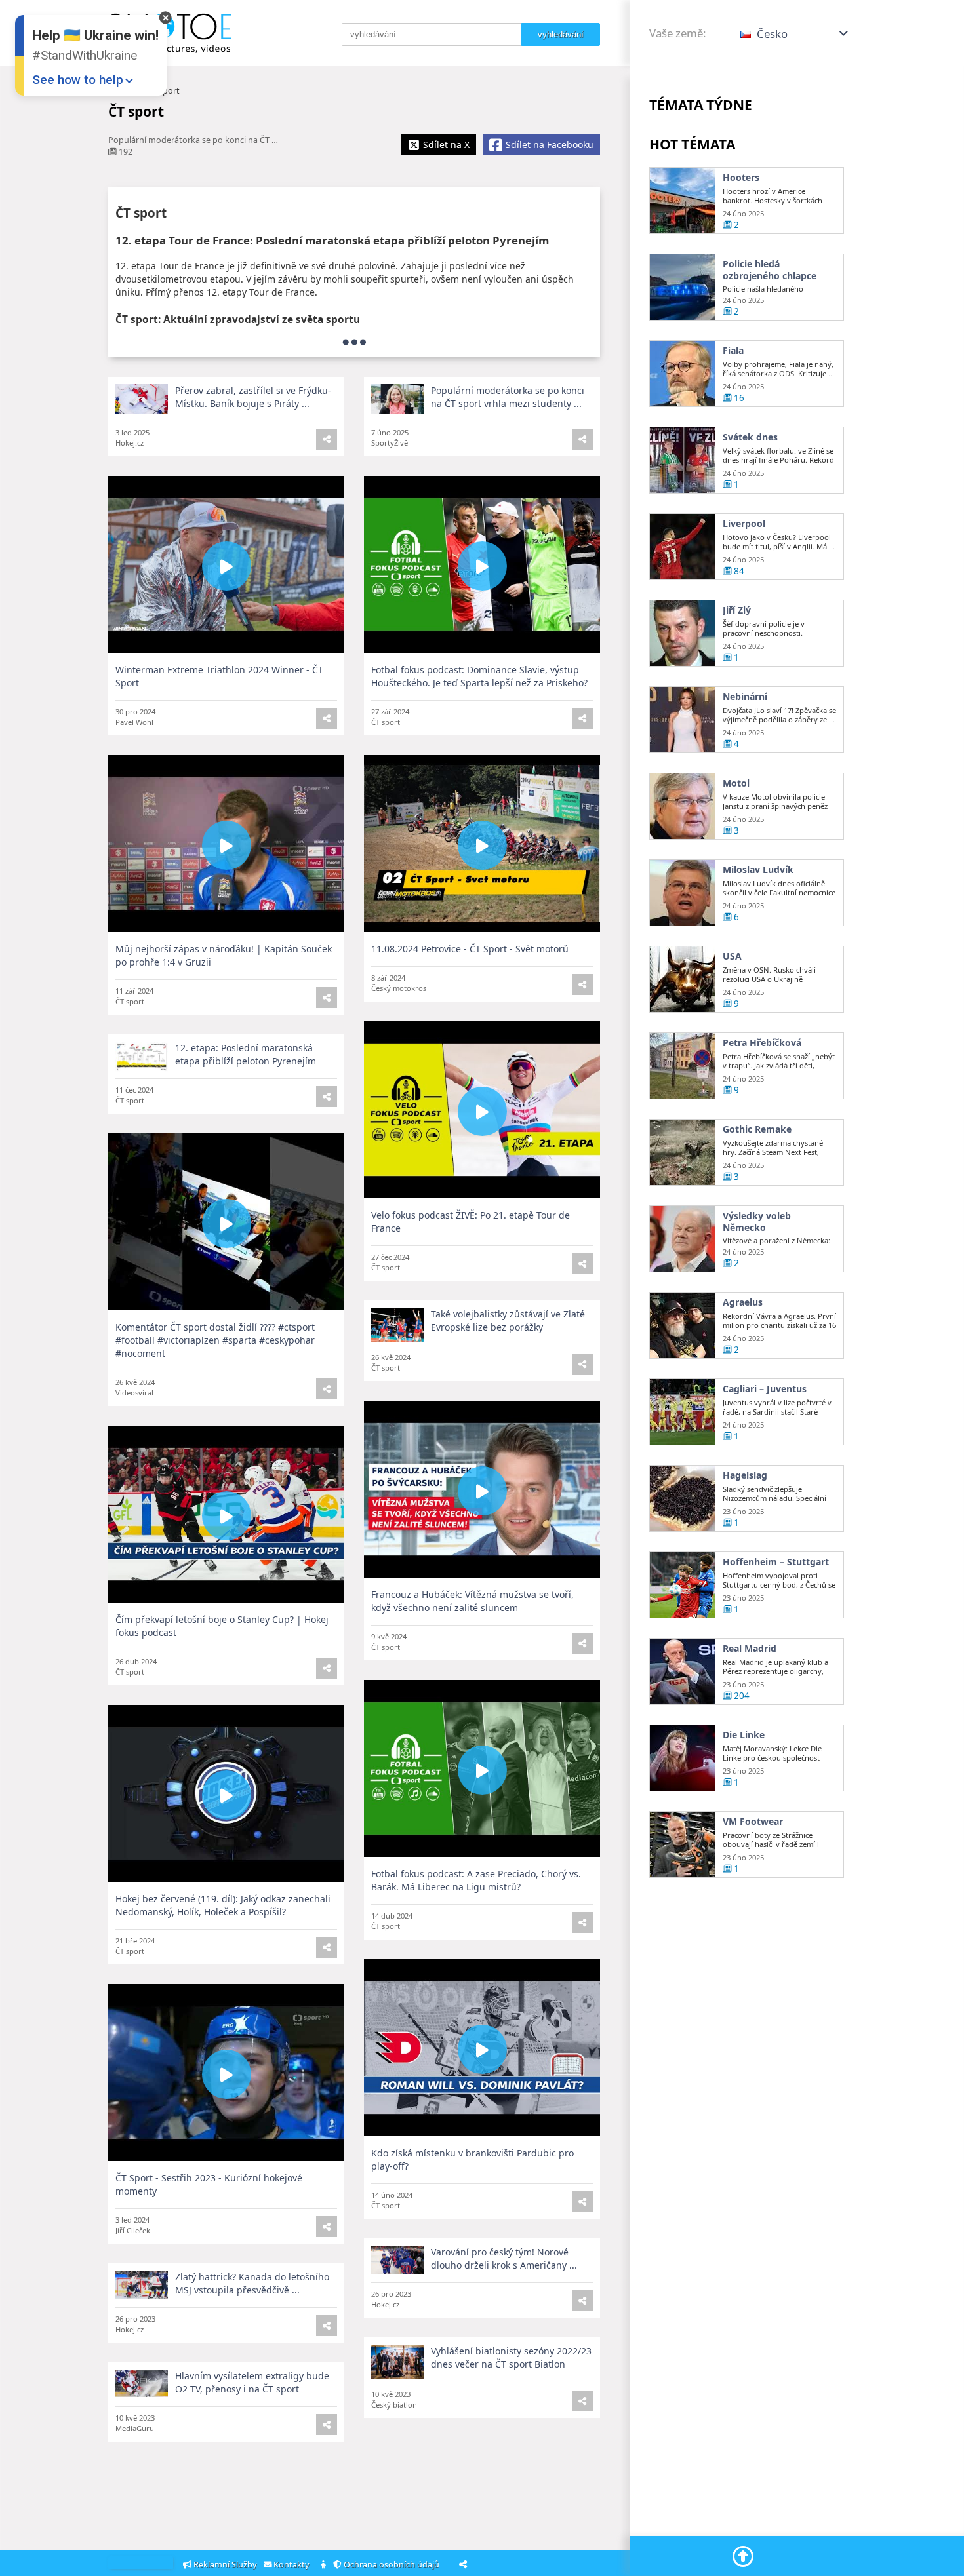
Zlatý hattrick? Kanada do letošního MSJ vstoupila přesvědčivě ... (252, 2283)
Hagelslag (745, 1475)
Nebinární (745, 697)
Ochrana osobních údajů (392, 2565)
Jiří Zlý (737, 610)
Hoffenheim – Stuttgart (776, 1562)
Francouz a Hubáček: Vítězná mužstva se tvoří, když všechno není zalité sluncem (472, 1601)
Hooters (741, 178)
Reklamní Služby (225, 2565)
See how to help (78, 80)
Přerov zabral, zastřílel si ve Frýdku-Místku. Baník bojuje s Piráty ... (253, 397)
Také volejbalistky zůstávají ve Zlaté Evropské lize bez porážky (508, 1320)
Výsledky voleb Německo (757, 1221)
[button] (795, 34)
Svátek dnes (750, 437)
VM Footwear (753, 1822)
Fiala (733, 351)
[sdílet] (582, 439)
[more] (354, 342)
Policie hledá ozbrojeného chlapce (770, 270)
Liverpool (744, 524)
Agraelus (743, 1302)
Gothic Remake (757, 1129)
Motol (736, 783)
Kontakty (292, 2565)
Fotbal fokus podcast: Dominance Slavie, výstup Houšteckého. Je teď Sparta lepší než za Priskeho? (479, 676)
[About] (324, 2565)
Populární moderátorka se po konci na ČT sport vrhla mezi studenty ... (508, 397)
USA (732, 956)
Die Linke (744, 1735)
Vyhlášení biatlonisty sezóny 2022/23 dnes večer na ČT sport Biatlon (511, 2357)
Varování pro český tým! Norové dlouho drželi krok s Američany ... (504, 2258)
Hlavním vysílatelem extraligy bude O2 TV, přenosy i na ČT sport (252, 2382)
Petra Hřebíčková (762, 1043)
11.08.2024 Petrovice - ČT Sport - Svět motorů (470, 949)
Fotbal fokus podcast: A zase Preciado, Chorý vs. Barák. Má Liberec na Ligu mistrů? (476, 1880)
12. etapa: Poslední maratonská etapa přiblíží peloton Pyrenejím (246, 1054)
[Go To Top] (743, 2556)
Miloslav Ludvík (758, 870)
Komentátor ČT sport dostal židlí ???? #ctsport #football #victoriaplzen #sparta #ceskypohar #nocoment (215, 1340)
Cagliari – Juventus (765, 1389)
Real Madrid (750, 1649)
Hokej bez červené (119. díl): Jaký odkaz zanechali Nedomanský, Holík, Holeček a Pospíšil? (223, 1905)
